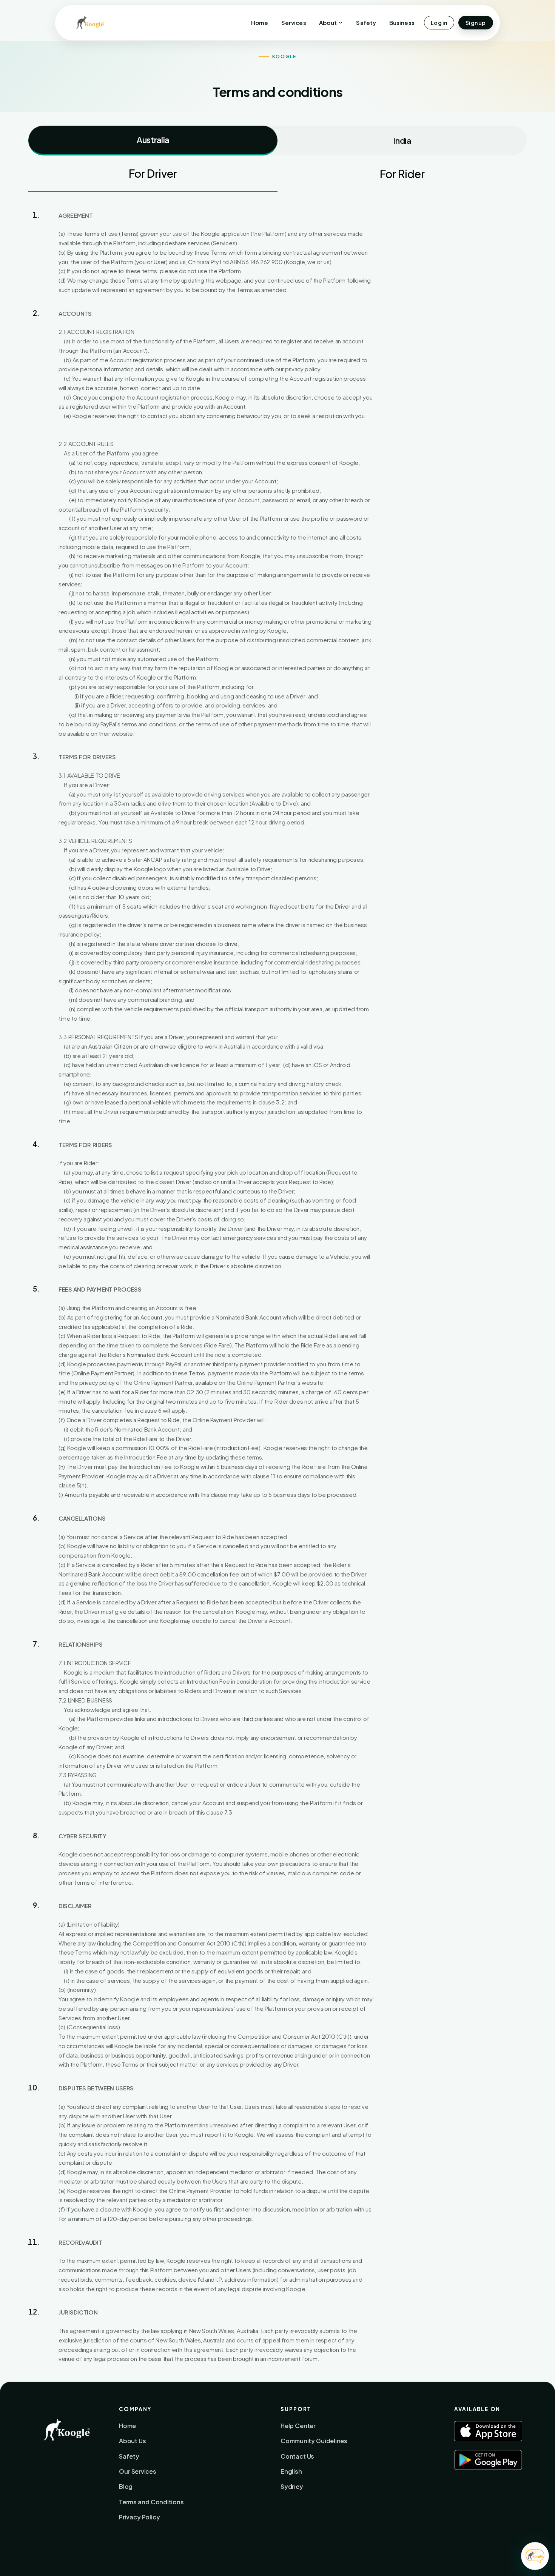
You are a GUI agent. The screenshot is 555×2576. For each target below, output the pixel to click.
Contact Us (297, 2456)
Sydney (292, 2486)
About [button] (328, 22)
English (291, 2471)
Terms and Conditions (151, 2502)
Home (260, 22)
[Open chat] (535, 2556)
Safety (366, 22)
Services (294, 22)
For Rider (402, 174)
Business (402, 22)
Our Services (138, 2471)
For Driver (153, 173)
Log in (439, 23)
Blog (126, 2486)
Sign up (476, 23)
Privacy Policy (139, 2517)
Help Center (298, 2426)
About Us (133, 2441)
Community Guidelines (314, 2441)
